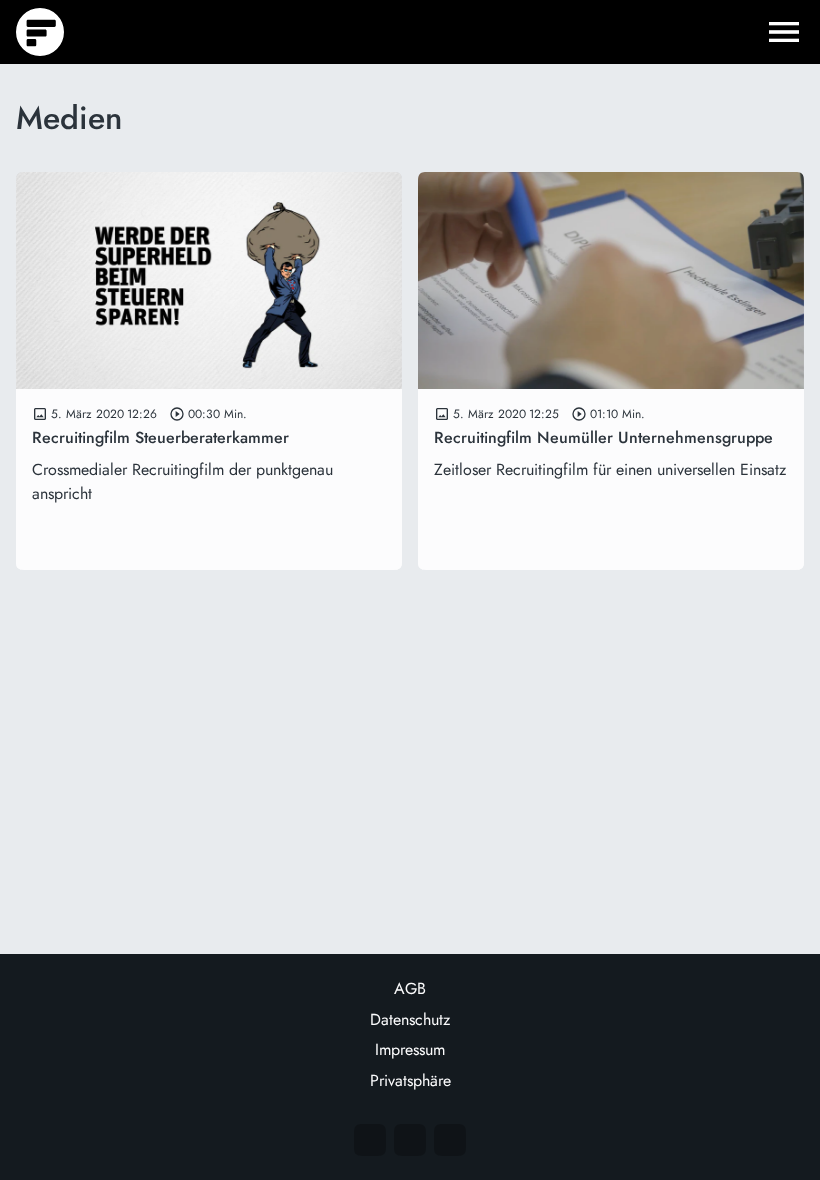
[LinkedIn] (450, 1140)
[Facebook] (410, 1140)
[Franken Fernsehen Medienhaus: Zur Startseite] (40, 32)
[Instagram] (370, 1140)
